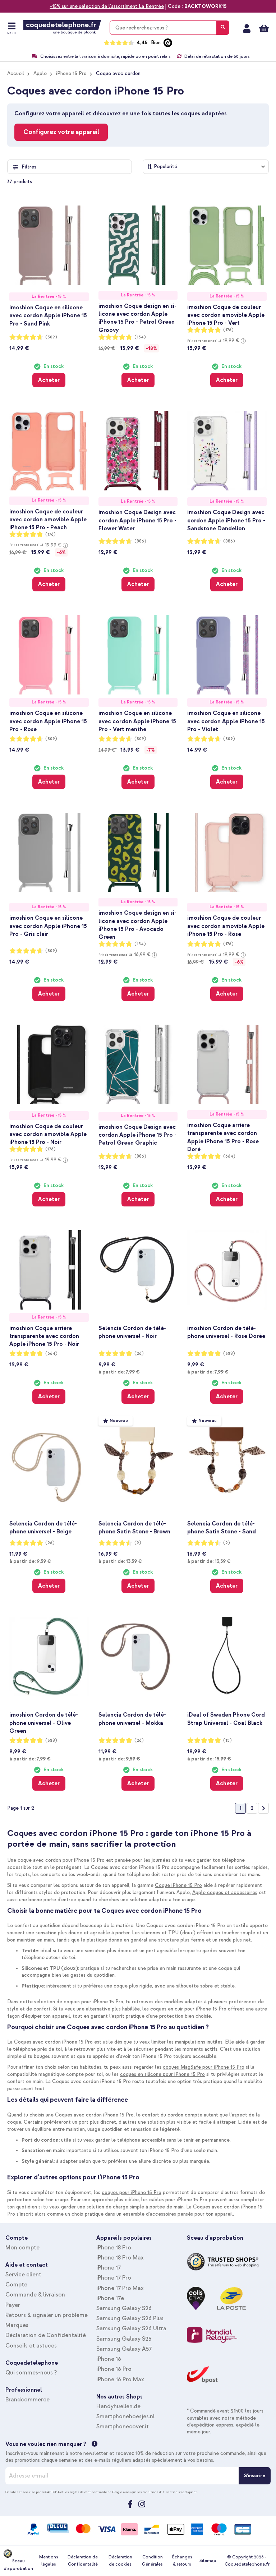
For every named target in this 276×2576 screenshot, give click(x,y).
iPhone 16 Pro (114, 2369)
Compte (16, 2285)
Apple (40, 73)
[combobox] (169, 28)
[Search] (223, 28)
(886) (140, 541)
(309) (51, 337)
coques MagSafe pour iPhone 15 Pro (204, 2067)
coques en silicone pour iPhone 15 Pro (162, 2074)
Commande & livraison (35, 2295)
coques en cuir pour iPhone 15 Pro (188, 2009)
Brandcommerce (27, 2400)
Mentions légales (49, 2561)
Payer (13, 2305)
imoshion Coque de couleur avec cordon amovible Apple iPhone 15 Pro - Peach (48, 520)
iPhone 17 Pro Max (120, 2288)
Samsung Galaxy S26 (124, 2308)
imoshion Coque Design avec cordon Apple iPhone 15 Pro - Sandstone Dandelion (226, 520)
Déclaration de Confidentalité (46, 2335)
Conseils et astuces (31, 2346)
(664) (229, 1156)
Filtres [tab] (29, 167)
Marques (17, 2325)
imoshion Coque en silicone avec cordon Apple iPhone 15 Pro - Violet (226, 721)
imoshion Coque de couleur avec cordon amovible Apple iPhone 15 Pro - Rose (226, 926)
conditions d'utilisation (160, 2492)
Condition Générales (152, 2561)
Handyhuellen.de (118, 2406)
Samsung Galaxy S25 (124, 2339)
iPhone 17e (110, 2298)
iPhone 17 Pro (114, 2278)
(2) (138, 1543)
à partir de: (119, 1372)
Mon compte (247, 28)
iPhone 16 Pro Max (120, 2379)
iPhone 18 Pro (114, 2248)
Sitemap (208, 2561)
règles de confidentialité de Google (96, 2492)
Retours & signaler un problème (47, 2315)
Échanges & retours (182, 2561)
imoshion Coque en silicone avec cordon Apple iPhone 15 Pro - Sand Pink (48, 315)
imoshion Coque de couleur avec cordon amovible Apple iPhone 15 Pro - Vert (226, 315)
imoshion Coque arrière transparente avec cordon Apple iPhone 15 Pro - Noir (44, 1336)
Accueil (16, 73)
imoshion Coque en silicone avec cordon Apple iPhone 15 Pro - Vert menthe (137, 721)
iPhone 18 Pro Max (120, 2258)
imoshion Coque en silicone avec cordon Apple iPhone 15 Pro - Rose (48, 721)
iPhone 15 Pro (71, 73)
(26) (139, 1354)
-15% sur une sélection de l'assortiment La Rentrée (107, 6)
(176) (228, 330)
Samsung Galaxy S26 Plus (130, 2318)
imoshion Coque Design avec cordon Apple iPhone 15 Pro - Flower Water (137, 520)
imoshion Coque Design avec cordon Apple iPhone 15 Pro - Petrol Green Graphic (137, 1135)
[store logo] (62, 27)
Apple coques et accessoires (225, 1892)
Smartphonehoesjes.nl (125, 2416)
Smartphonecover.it (123, 2427)
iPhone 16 (109, 2359)
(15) (227, 1741)
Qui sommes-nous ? (31, 2373)
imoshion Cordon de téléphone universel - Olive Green (44, 1723)
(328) (229, 1354)
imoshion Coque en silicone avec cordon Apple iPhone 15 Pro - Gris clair (48, 926)
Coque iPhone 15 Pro (178, 1885)
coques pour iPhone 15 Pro (132, 2192)
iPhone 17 (109, 2268)
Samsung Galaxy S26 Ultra (131, 2328)
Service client (23, 2275)
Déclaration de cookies (120, 2561)
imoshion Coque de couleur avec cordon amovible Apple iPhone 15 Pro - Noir (48, 1134)
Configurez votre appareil (61, 132)
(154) (140, 337)
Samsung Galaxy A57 (124, 2349)
